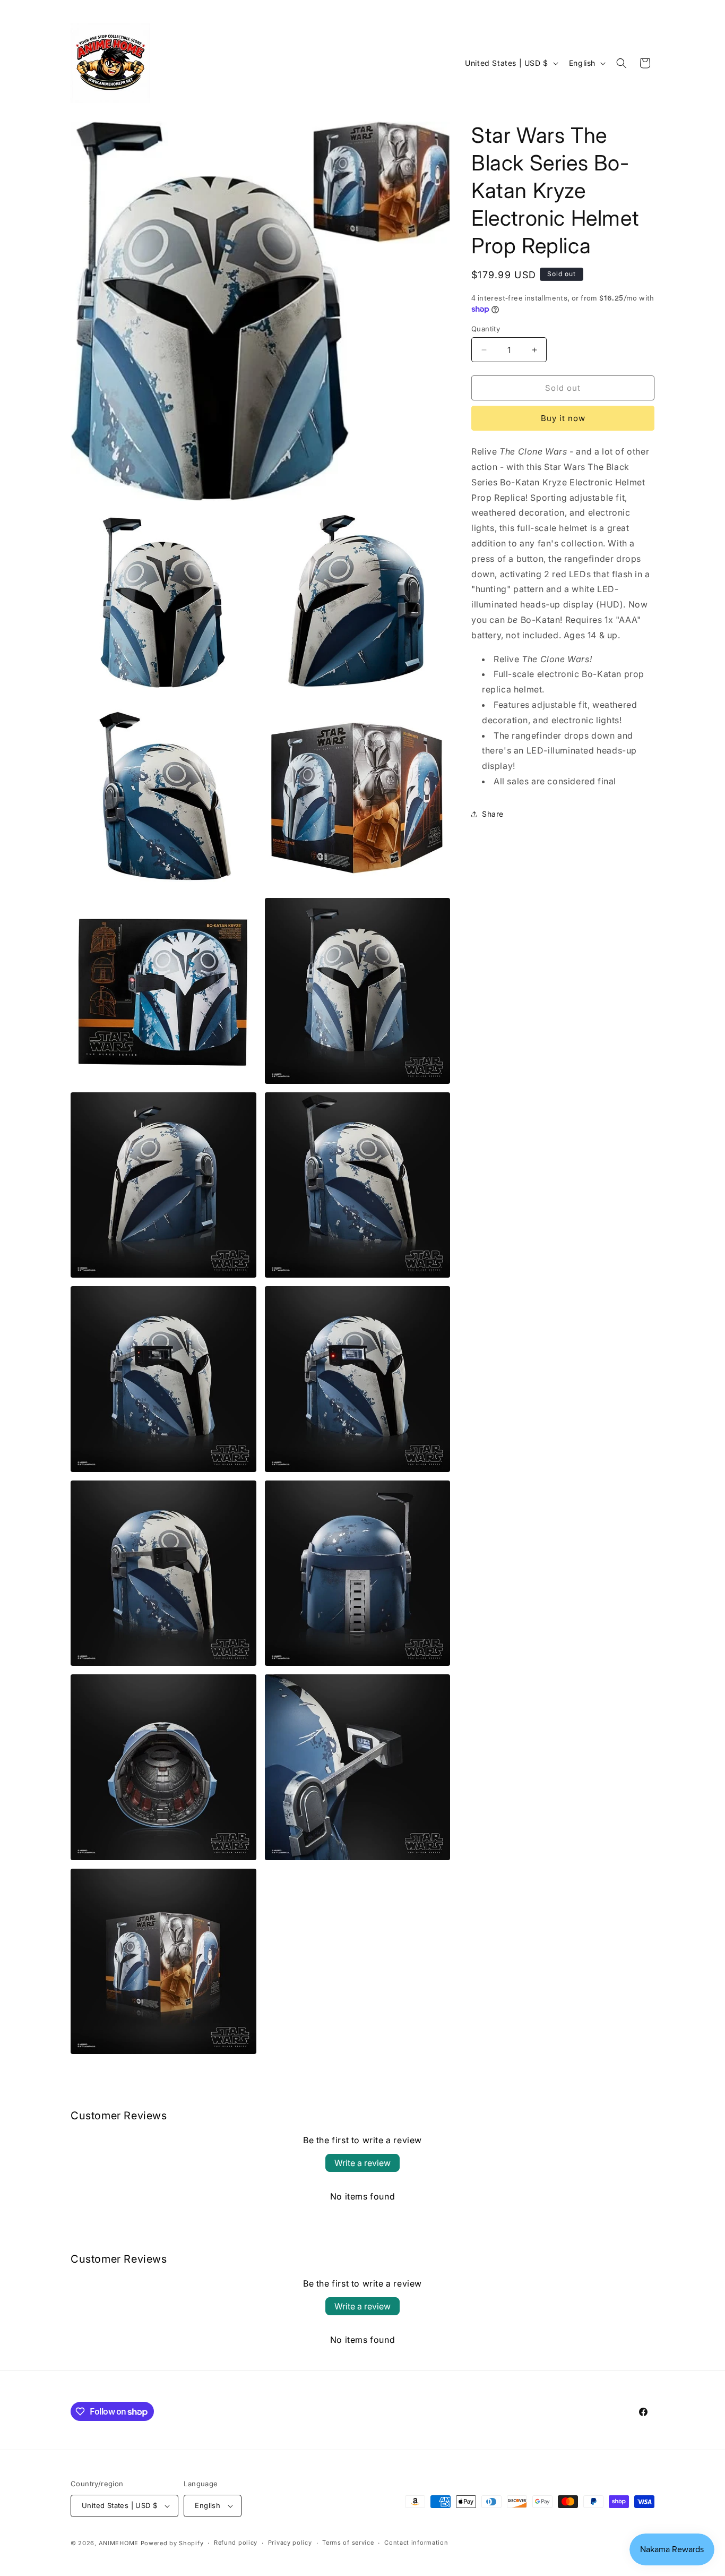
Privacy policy (290, 2543)
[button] (622, 63)
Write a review (362, 2163)
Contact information (416, 2543)
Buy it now (563, 418)
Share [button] (493, 814)
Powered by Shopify (172, 2543)
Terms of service (348, 2543)
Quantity (486, 329)
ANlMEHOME (119, 2543)
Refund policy (236, 2543)
